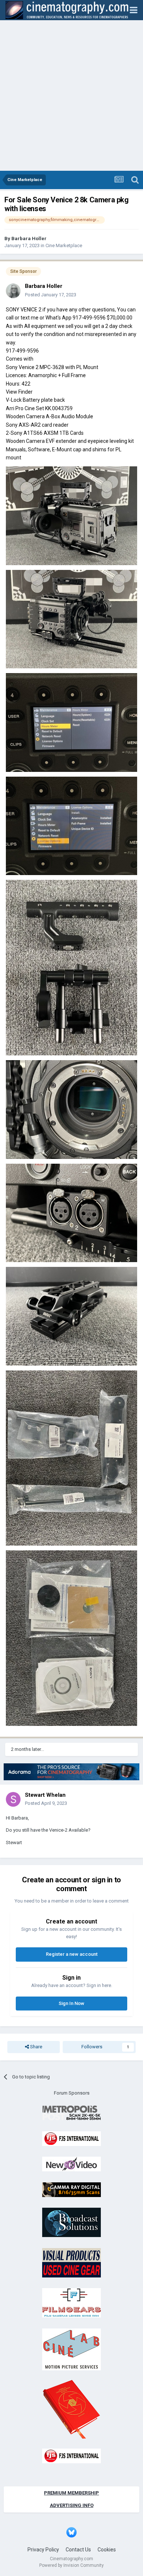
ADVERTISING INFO (72, 2505)
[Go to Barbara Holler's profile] (13, 291)
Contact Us (78, 2550)
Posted (51, 295)
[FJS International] (71, 2138)
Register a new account (72, 1954)
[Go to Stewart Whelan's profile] (13, 1799)
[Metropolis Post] (71, 2113)
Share (36, 2047)
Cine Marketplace (64, 245)
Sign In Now (71, 2003)
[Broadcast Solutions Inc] (71, 2222)
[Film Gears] (71, 2303)
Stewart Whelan (45, 1795)
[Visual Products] (71, 2262)
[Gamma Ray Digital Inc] (71, 2189)
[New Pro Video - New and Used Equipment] (71, 2164)
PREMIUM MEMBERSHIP (71, 2493)
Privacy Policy (43, 2550)
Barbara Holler (29, 239)
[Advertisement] (71, 95)
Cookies (107, 2550)
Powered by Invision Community (71, 2565)
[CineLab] (71, 2349)
